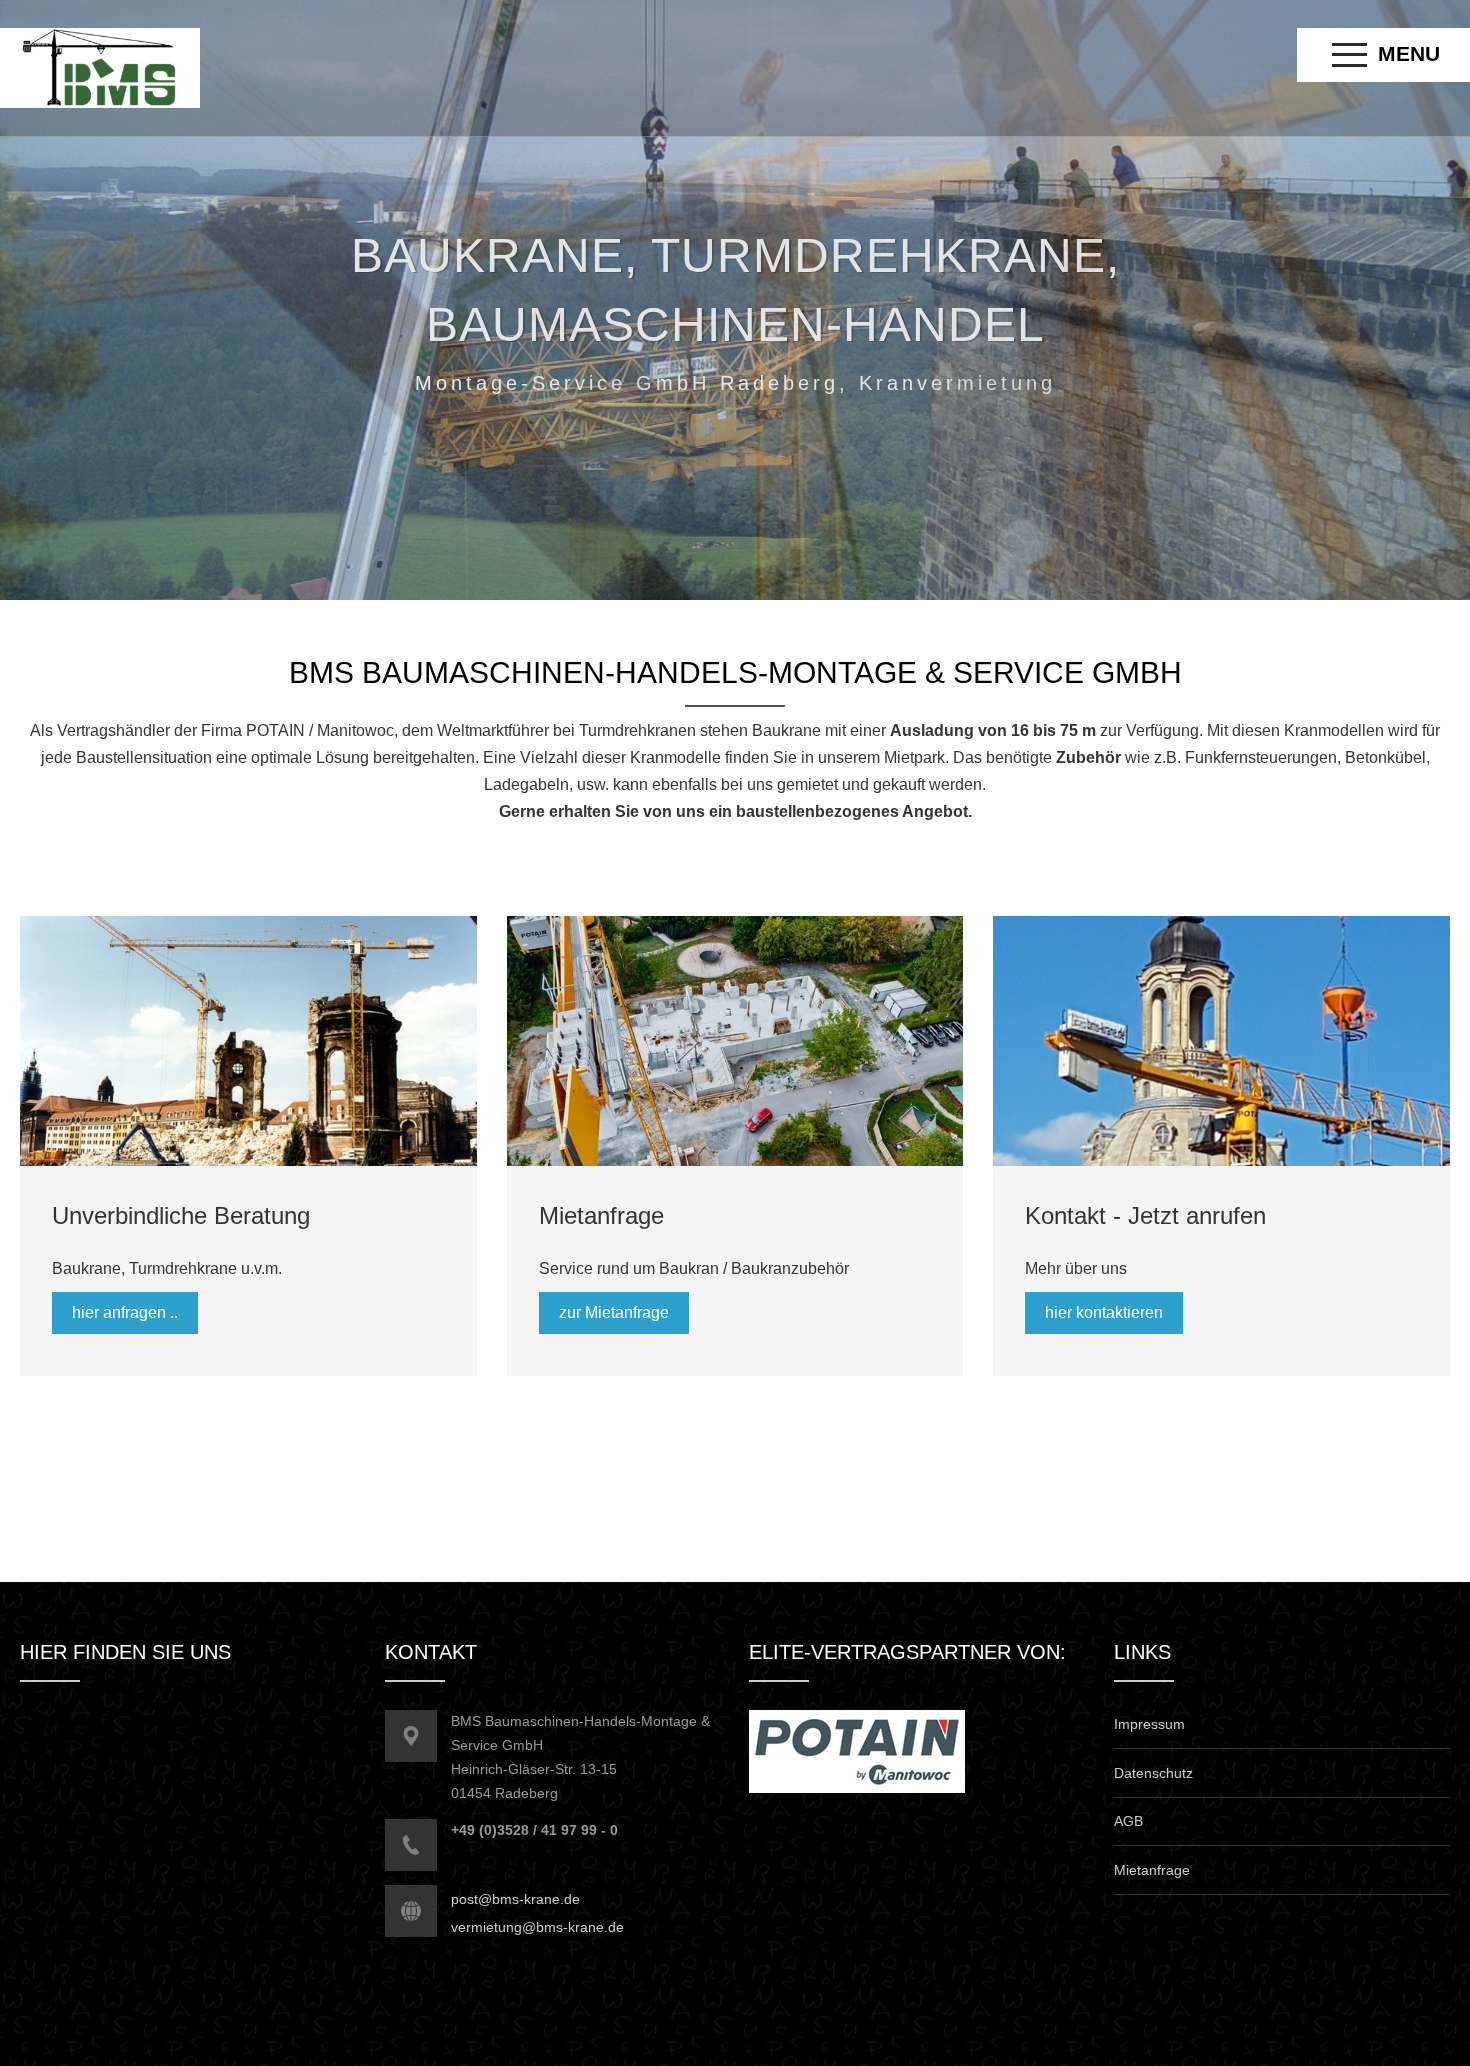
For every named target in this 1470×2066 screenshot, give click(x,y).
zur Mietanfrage (614, 1312)
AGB (1128, 1821)
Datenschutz (1153, 1773)
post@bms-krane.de (515, 1899)
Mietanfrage (1152, 1870)
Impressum (1149, 1724)
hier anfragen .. (125, 1312)
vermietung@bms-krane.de (537, 1927)
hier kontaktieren (1104, 1312)
